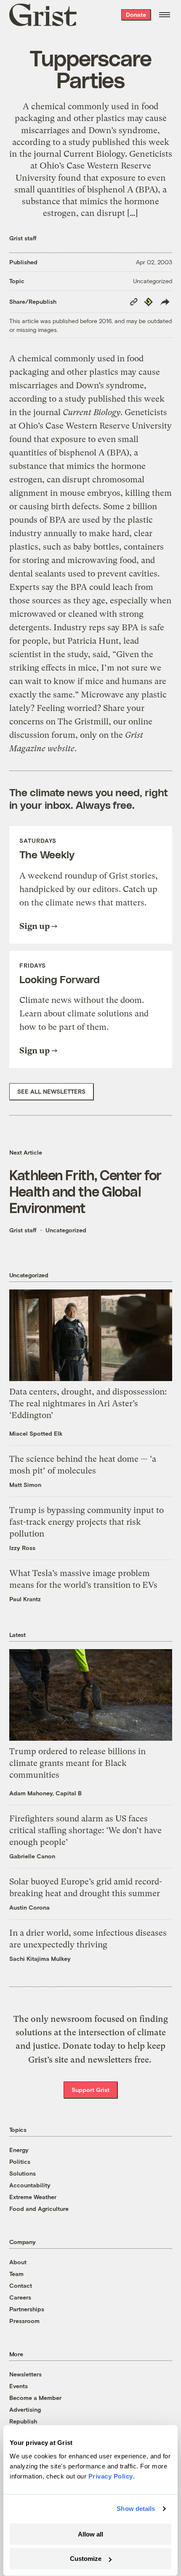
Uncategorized (153, 281)
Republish (23, 2421)
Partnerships (27, 2309)
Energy (19, 2150)
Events (19, 2386)
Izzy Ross (22, 1548)
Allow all (90, 2534)
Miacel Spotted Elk (36, 1433)
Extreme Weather (33, 2197)
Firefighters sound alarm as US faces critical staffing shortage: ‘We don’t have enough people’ (85, 1830)
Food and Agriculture (39, 2209)
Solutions (23, 2173)
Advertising (25, 2409)
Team (16, 2274)
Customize (86, 2559)
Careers (20, 2297)
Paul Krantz (25, 1599)
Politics (20, 2162)
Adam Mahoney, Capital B (45, 1793)
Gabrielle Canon (32, 1856)
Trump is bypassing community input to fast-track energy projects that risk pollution (87, 1522)
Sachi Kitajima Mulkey (40, 1959)
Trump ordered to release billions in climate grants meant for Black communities (77, 1763)
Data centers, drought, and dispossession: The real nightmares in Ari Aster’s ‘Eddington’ (88, 1404)
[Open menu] (165, 15)
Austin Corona (29, 1907)
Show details (136, 2509)
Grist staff (23, 238)
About (18, 2262)
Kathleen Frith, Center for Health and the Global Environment (85, 1191)
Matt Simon (25, 1485)
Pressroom (24, 2321)
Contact (21, 2285)
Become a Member (35, 2398)
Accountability (30, 2185)
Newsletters (25, 2374)
